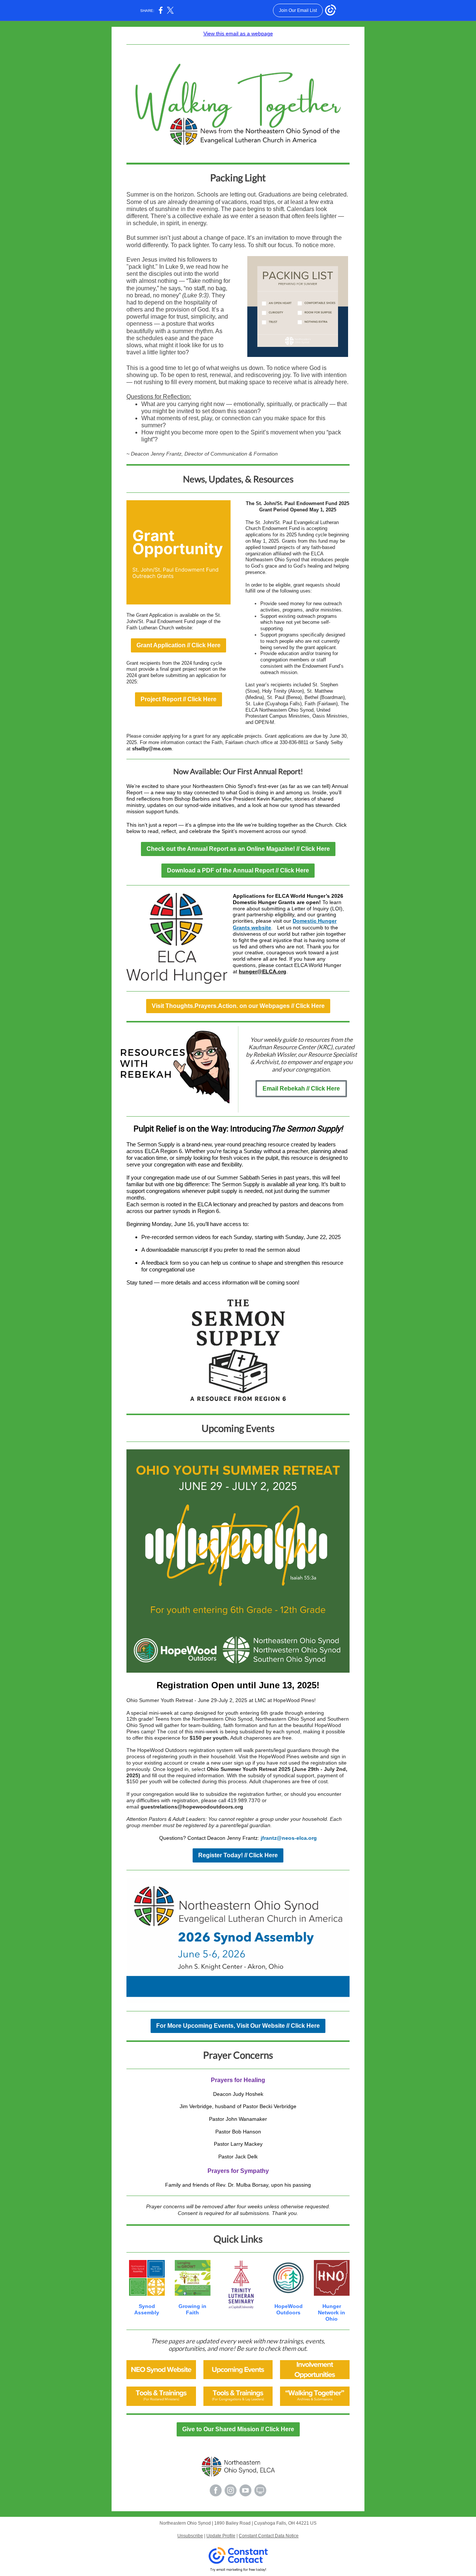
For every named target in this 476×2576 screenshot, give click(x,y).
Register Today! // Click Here (238, 1855)
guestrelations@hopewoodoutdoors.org (192, 1807)
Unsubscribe (190, 2536)
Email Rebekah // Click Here (301, 1089)
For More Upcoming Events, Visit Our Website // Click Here (238, 2026)
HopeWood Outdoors (289, 2309)
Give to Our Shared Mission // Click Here (238, 2429)
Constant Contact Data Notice (269, 2536)
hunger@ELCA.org (263, 971)
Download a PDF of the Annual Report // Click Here (238, 870)
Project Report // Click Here (178, 699)
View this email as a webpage (238, 33)
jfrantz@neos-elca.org (289, 1838)
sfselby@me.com (152, 749)
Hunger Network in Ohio (332, 2312)
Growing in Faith (192, 2309)
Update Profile (221, 2536)
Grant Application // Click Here (178, 645)
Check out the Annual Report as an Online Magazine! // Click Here (238, 849)
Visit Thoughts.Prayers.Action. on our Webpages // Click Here (238, 1006)
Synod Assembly (147, 2309)
